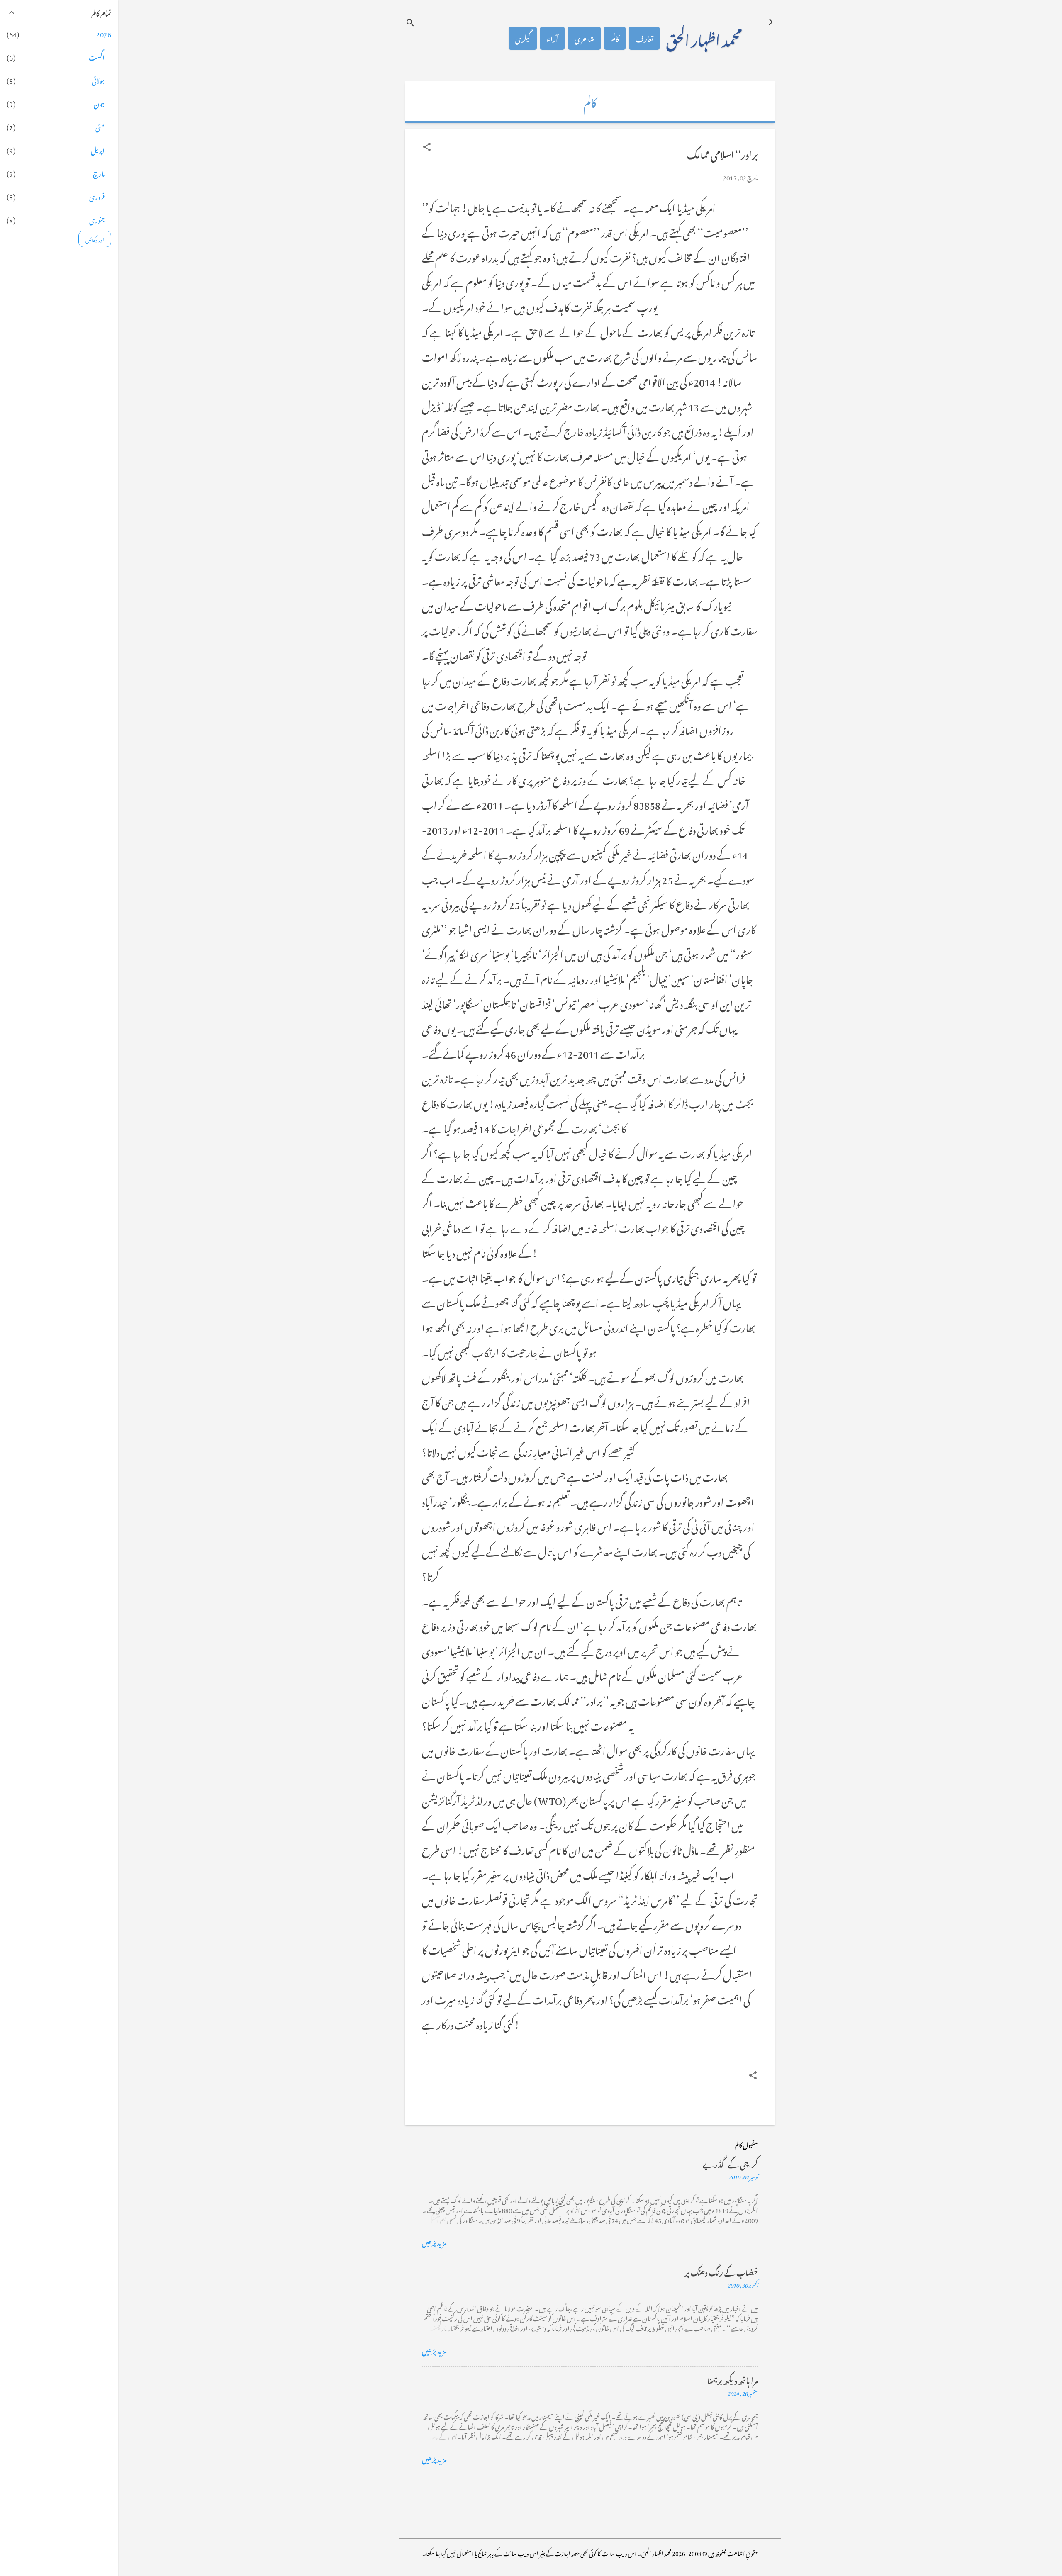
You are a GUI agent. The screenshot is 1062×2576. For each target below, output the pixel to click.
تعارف (644, 38)
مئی (100, 126)
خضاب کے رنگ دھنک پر (721, 2271)
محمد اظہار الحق (704, 38)
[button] (427, 147)
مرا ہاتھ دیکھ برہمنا (733, 2380)
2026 (104, 33)
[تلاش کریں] (410, 23)
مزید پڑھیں (434, 2242)
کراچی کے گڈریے (730, 2163)
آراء (552, 38)
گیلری (523, 38)
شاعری (584, 38)
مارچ (99, 173)
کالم (615, 38)
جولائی (98, 80)
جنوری (97, 219)
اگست (97, 56)
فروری (97, 196)
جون (99, 103)
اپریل (98, 149)
